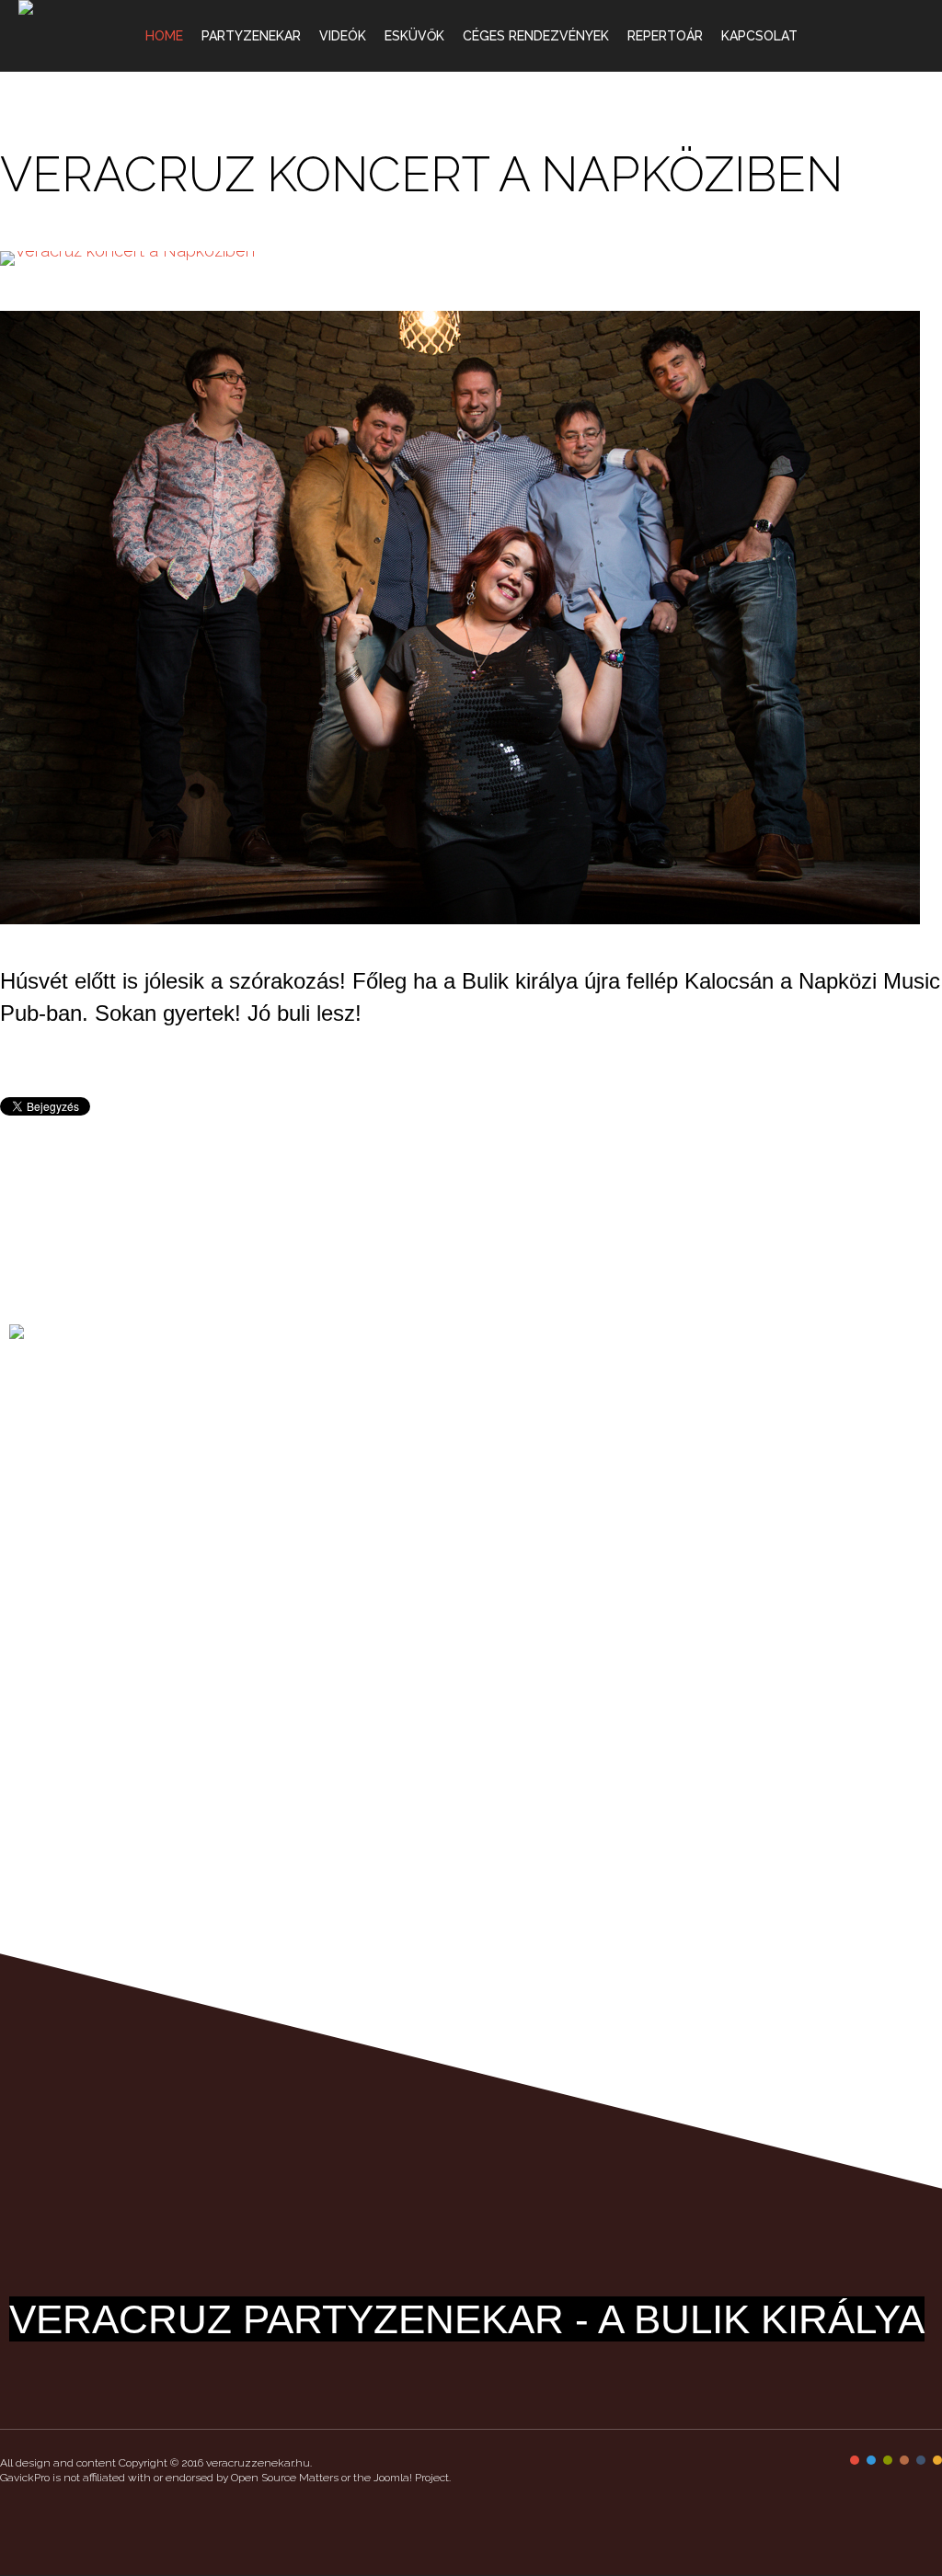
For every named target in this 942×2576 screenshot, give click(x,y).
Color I (855, 2460)
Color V (921, 2460)
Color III (888, 2460)
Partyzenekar (251, 36)
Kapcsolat (759, 36)
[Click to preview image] (471, 258)
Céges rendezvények (536, 36)
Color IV (904, 2460)
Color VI (937, 2460)
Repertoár (665, 36)
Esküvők (414, 36)
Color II (871, 2460)
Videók (343, 36)
